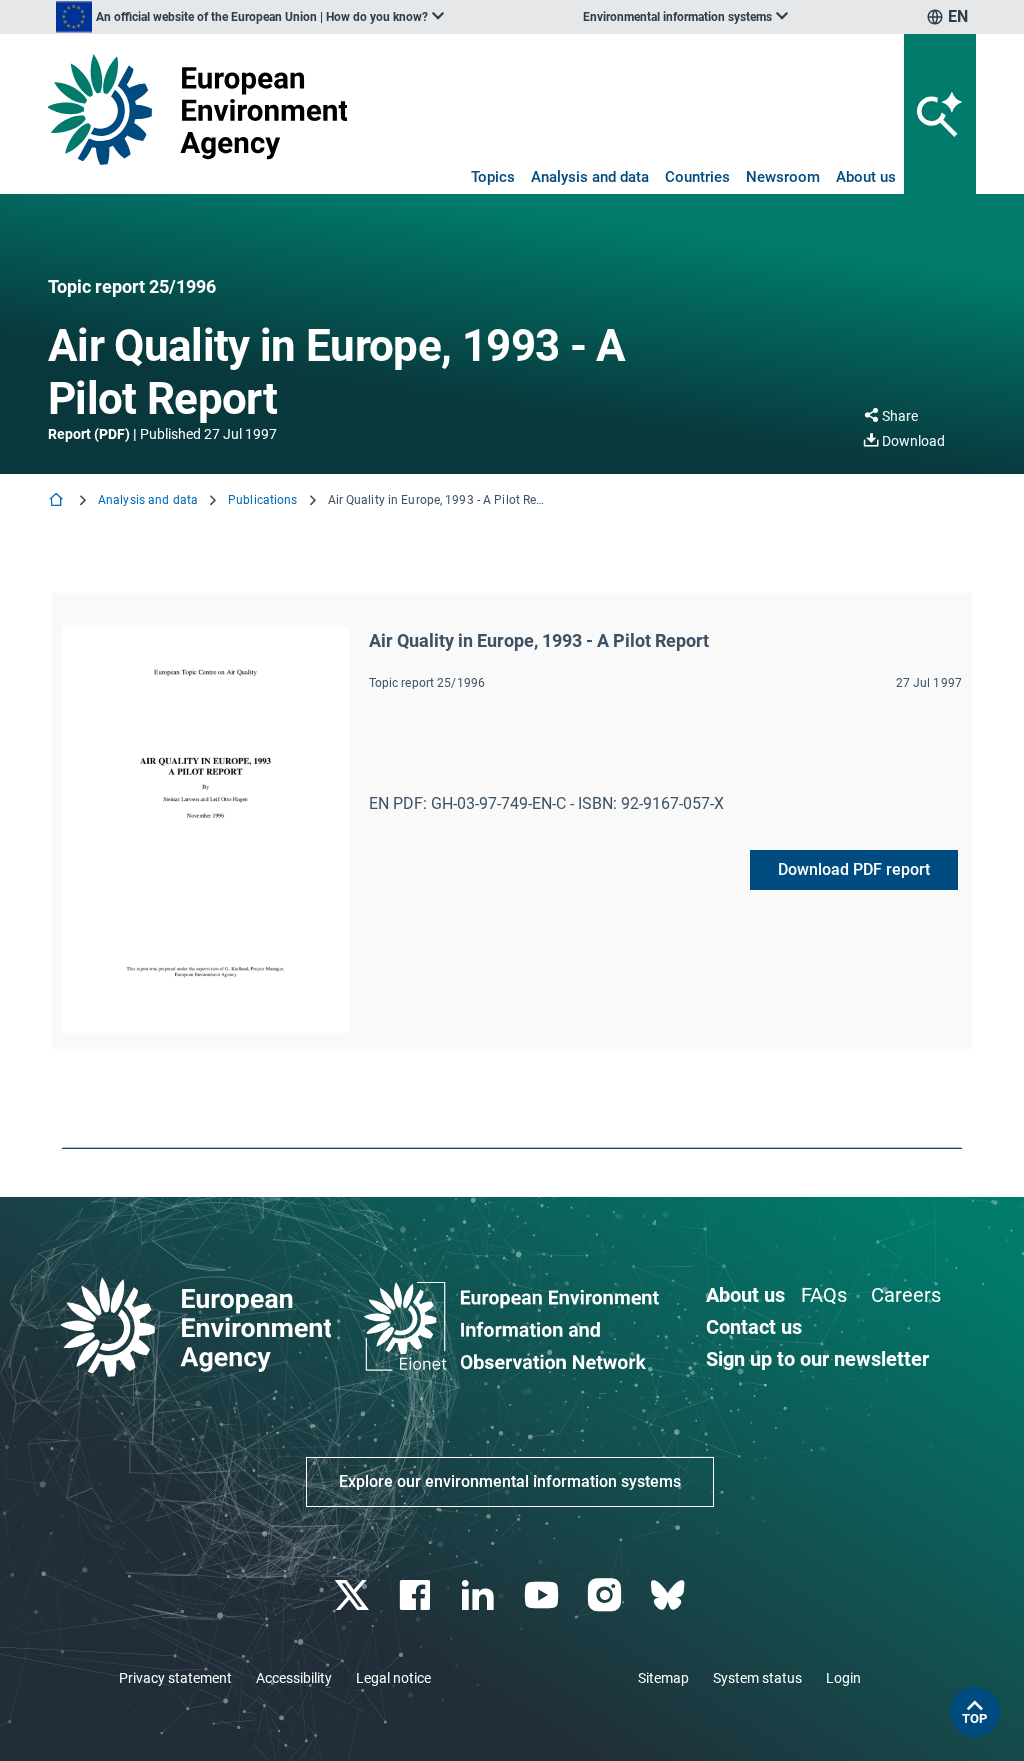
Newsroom (783, 177)
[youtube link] (543, 1595)
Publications (262, 500)
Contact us (754, 1327)
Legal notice (393, 1678)
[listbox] (250, 17)
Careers (906, 1295)
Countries (697, 177)
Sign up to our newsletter (817, 1359)
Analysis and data (590, 177)
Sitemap (663, 1678)
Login (843, 1678)
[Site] (197, 109)
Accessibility (294, 1678)
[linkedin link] (480, 1595)
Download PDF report (854, 869)
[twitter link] (353, 1595)
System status (757, 1678)
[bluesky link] (669, 1595)
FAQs (824, 1295)
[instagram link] (606, 1595)
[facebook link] (417, 1595)
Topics (493, 177)
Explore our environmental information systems (510, 1481)
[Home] (58, 501)
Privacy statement (175, 1678)
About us (866, 177)
